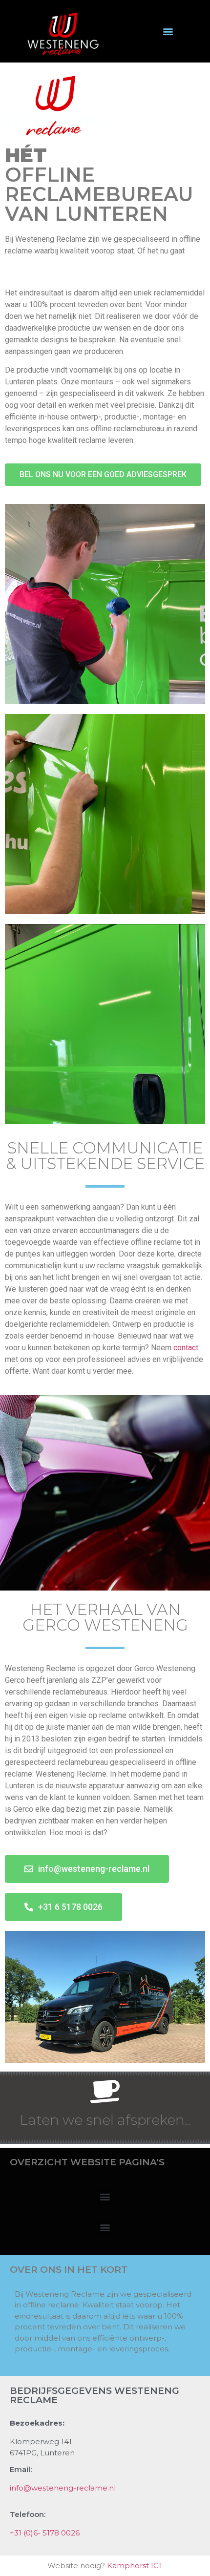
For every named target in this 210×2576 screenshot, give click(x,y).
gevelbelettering (88, 262)
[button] (168, 31)
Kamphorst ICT (135, 2566)
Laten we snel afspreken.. (105, 2120)
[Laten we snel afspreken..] (105, 2091)
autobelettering (31, 262)
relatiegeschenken (99, 274)
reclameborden (145, 262)
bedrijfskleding (31, 274)
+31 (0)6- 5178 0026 (45, 2533)
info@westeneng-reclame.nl (63, 2488)
